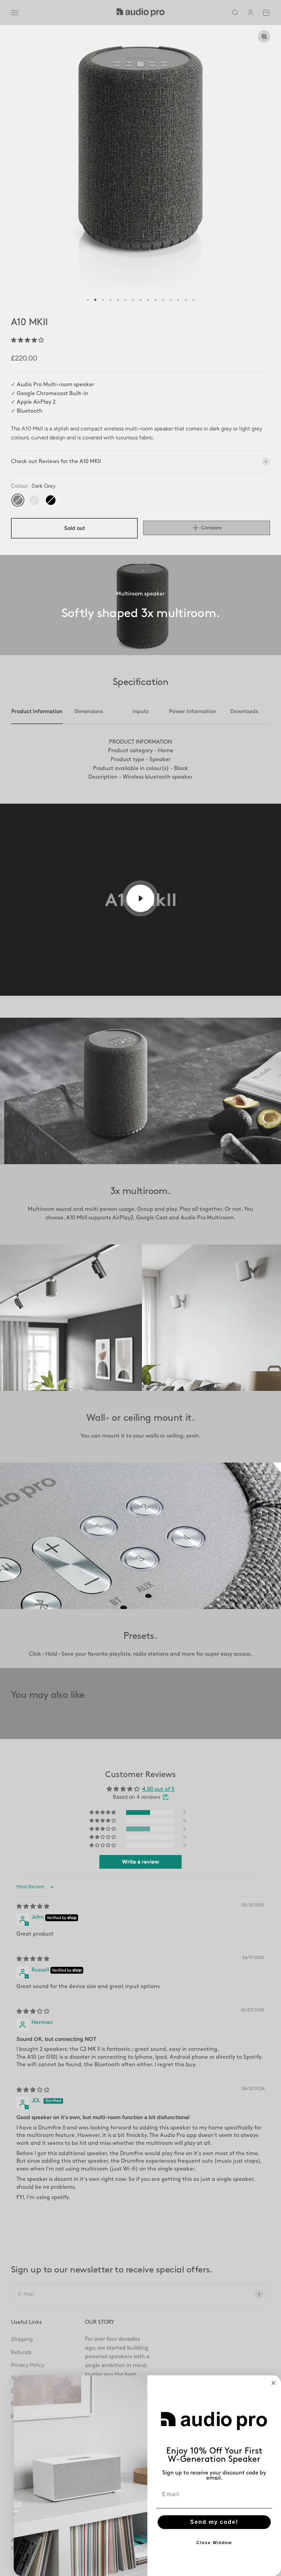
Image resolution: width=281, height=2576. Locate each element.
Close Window (214, 2543)
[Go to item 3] (103, 300)
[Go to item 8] (140, 300)
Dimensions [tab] (89, 711)
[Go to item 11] (163, 300)
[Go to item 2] (95, 300)
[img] (33, 1907)
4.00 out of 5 (158, 1789)
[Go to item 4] (110, 300)
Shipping (22, 2339)
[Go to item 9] (148, 300)
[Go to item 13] (178, 300)
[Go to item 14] (186, 300)
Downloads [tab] (244, 711)
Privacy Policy (28, 2365)
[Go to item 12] (171, 300)
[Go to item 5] (118, 300)
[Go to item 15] (193, 300)
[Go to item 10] (156, 300)
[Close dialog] (273, 2383)
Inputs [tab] (140, 711)
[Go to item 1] (88, 300)
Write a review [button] (140, 1862)
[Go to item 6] (125, 300)
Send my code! (214, 2522)
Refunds (21, 2352)
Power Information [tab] (192, 711)
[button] (27, 340)
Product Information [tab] (37, 711)
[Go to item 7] (133, 300)
